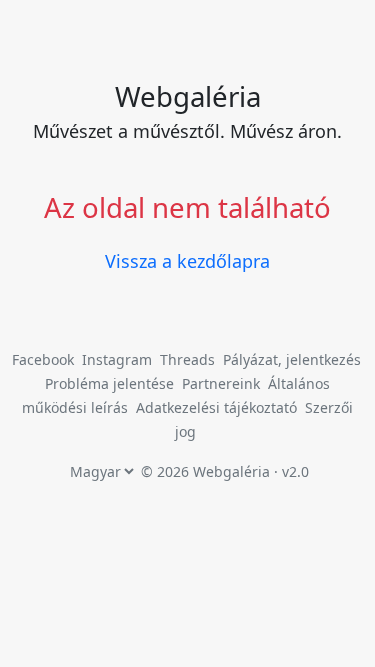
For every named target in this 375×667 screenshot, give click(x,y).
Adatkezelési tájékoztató (216, 407)
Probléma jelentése (111, 383)
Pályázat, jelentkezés (292, 359)
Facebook (43, 359)
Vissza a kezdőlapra (187, 261)
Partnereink (223, 383)
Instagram (117, 359)
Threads (187, 359)
